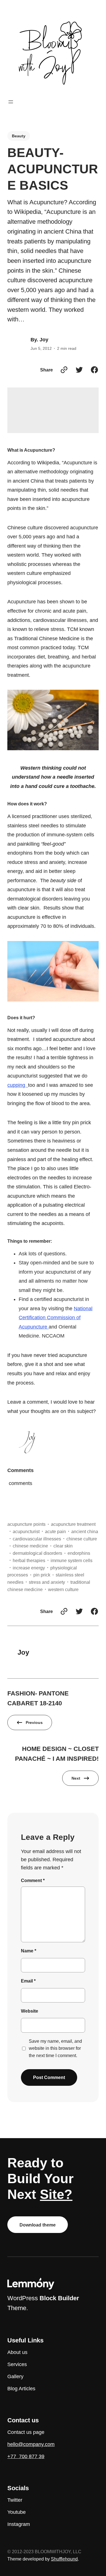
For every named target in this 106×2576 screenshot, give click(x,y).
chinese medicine (30, 1546)
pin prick (42, 1575)
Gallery (15, 2376)
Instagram (19, 2524)
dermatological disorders (37, 1553)
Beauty (19, 136)
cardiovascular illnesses (37, 1539)
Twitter (15, 2500)
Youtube (17, 2512)
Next (76, 1778)
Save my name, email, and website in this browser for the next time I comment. (55, 2048)
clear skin (63, 1546)
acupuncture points (26, 1524)
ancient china (85, 1531)
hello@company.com (31, 2444)
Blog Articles (21, 2389)
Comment (33, 1880)
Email (28, 1981)
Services (17, 2364)
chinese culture (82, 1539)
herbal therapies (29, 1560)
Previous (34, 1722)
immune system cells (72, 1560)
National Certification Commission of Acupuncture (56, 1318)
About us (17, 2352)
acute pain (55, 1531)
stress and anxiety (47, 1582)
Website (30, 2011)
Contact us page (26, 2432)
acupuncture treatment (73, 1524)
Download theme (38, 2225)
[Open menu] (11, 102)
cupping (18, 1085)
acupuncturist (26, 1531)
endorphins (79, 1553)
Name (29, 1951)
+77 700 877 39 (26, 2456)
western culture (63, 1589)
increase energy (29, 1568)
